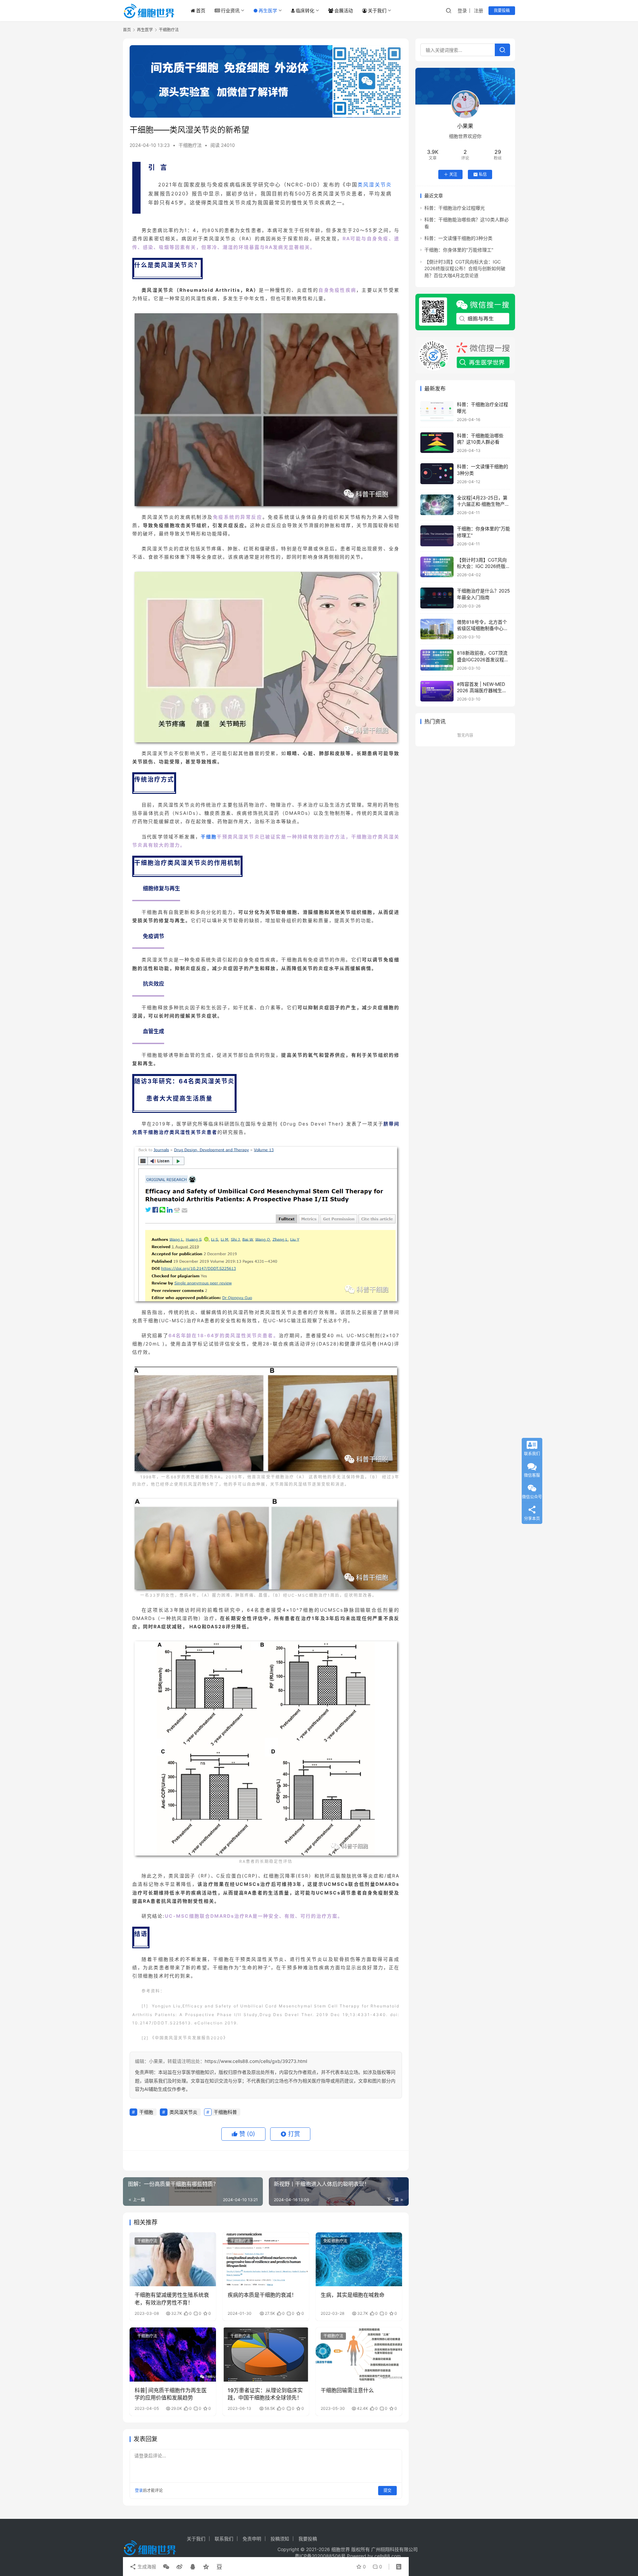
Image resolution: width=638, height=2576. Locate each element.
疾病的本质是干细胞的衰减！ (262, 2295)
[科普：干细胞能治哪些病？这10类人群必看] (437, 443)
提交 (387, 2490)
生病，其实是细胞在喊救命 (353, 2295)
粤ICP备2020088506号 (320, 2556)
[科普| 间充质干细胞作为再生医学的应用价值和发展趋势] (173, 2354)
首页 (201, 10)
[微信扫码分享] (166, 2567)
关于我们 (377, 10)
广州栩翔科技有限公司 (394, 2549)
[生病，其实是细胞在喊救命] (359, 2259)
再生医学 (268, 10)
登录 (462, 10)
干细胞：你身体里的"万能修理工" (459, 250)
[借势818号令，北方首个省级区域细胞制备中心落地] (437, 629)
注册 (478, 10)
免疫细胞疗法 (335, 2241)
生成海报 (146, 2567)
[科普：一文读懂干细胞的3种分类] (437, 474)
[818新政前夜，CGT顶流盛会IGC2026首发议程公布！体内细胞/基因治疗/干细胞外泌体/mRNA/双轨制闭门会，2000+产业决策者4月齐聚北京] (437, 660)
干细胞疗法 (190, 145)
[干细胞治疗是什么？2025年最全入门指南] (437, 598)
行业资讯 (230, 10)
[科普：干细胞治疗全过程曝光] (437, 412)
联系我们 (224, 2539)
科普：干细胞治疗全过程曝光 (455, 208)
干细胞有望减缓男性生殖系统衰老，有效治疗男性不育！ (172, 2299)
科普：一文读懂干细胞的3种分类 (458, 238)
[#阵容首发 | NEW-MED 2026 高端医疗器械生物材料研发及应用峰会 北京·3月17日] (437, 691)
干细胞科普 (225, 2112)
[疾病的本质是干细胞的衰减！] (266, 2259)
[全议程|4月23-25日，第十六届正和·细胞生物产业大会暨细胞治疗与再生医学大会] (437, 505)
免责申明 (252, 2539)
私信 (483, 174)
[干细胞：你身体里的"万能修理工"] (437, 536)
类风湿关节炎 (375, 185)
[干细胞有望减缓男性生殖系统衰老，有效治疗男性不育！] (173, 2259)
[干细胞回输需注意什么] (359, 2354)
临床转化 (305, 10)
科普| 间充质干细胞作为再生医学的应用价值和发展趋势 (171, 2394)
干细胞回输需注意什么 (347, 2390)
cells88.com (388, 2556)
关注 (453, 174)
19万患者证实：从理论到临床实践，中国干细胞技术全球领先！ (265, 2394)
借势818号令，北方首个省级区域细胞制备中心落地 (482, 628)
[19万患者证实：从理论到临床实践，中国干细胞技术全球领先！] (266, 2354)
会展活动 (344, 10)
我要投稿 (502, 10)
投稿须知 (280, 2539)
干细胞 (209, 837)
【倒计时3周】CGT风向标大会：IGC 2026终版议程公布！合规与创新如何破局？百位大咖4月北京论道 (465, 268)
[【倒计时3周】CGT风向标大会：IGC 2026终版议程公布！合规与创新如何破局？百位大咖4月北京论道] (437, 567)
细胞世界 (341, 2549)
